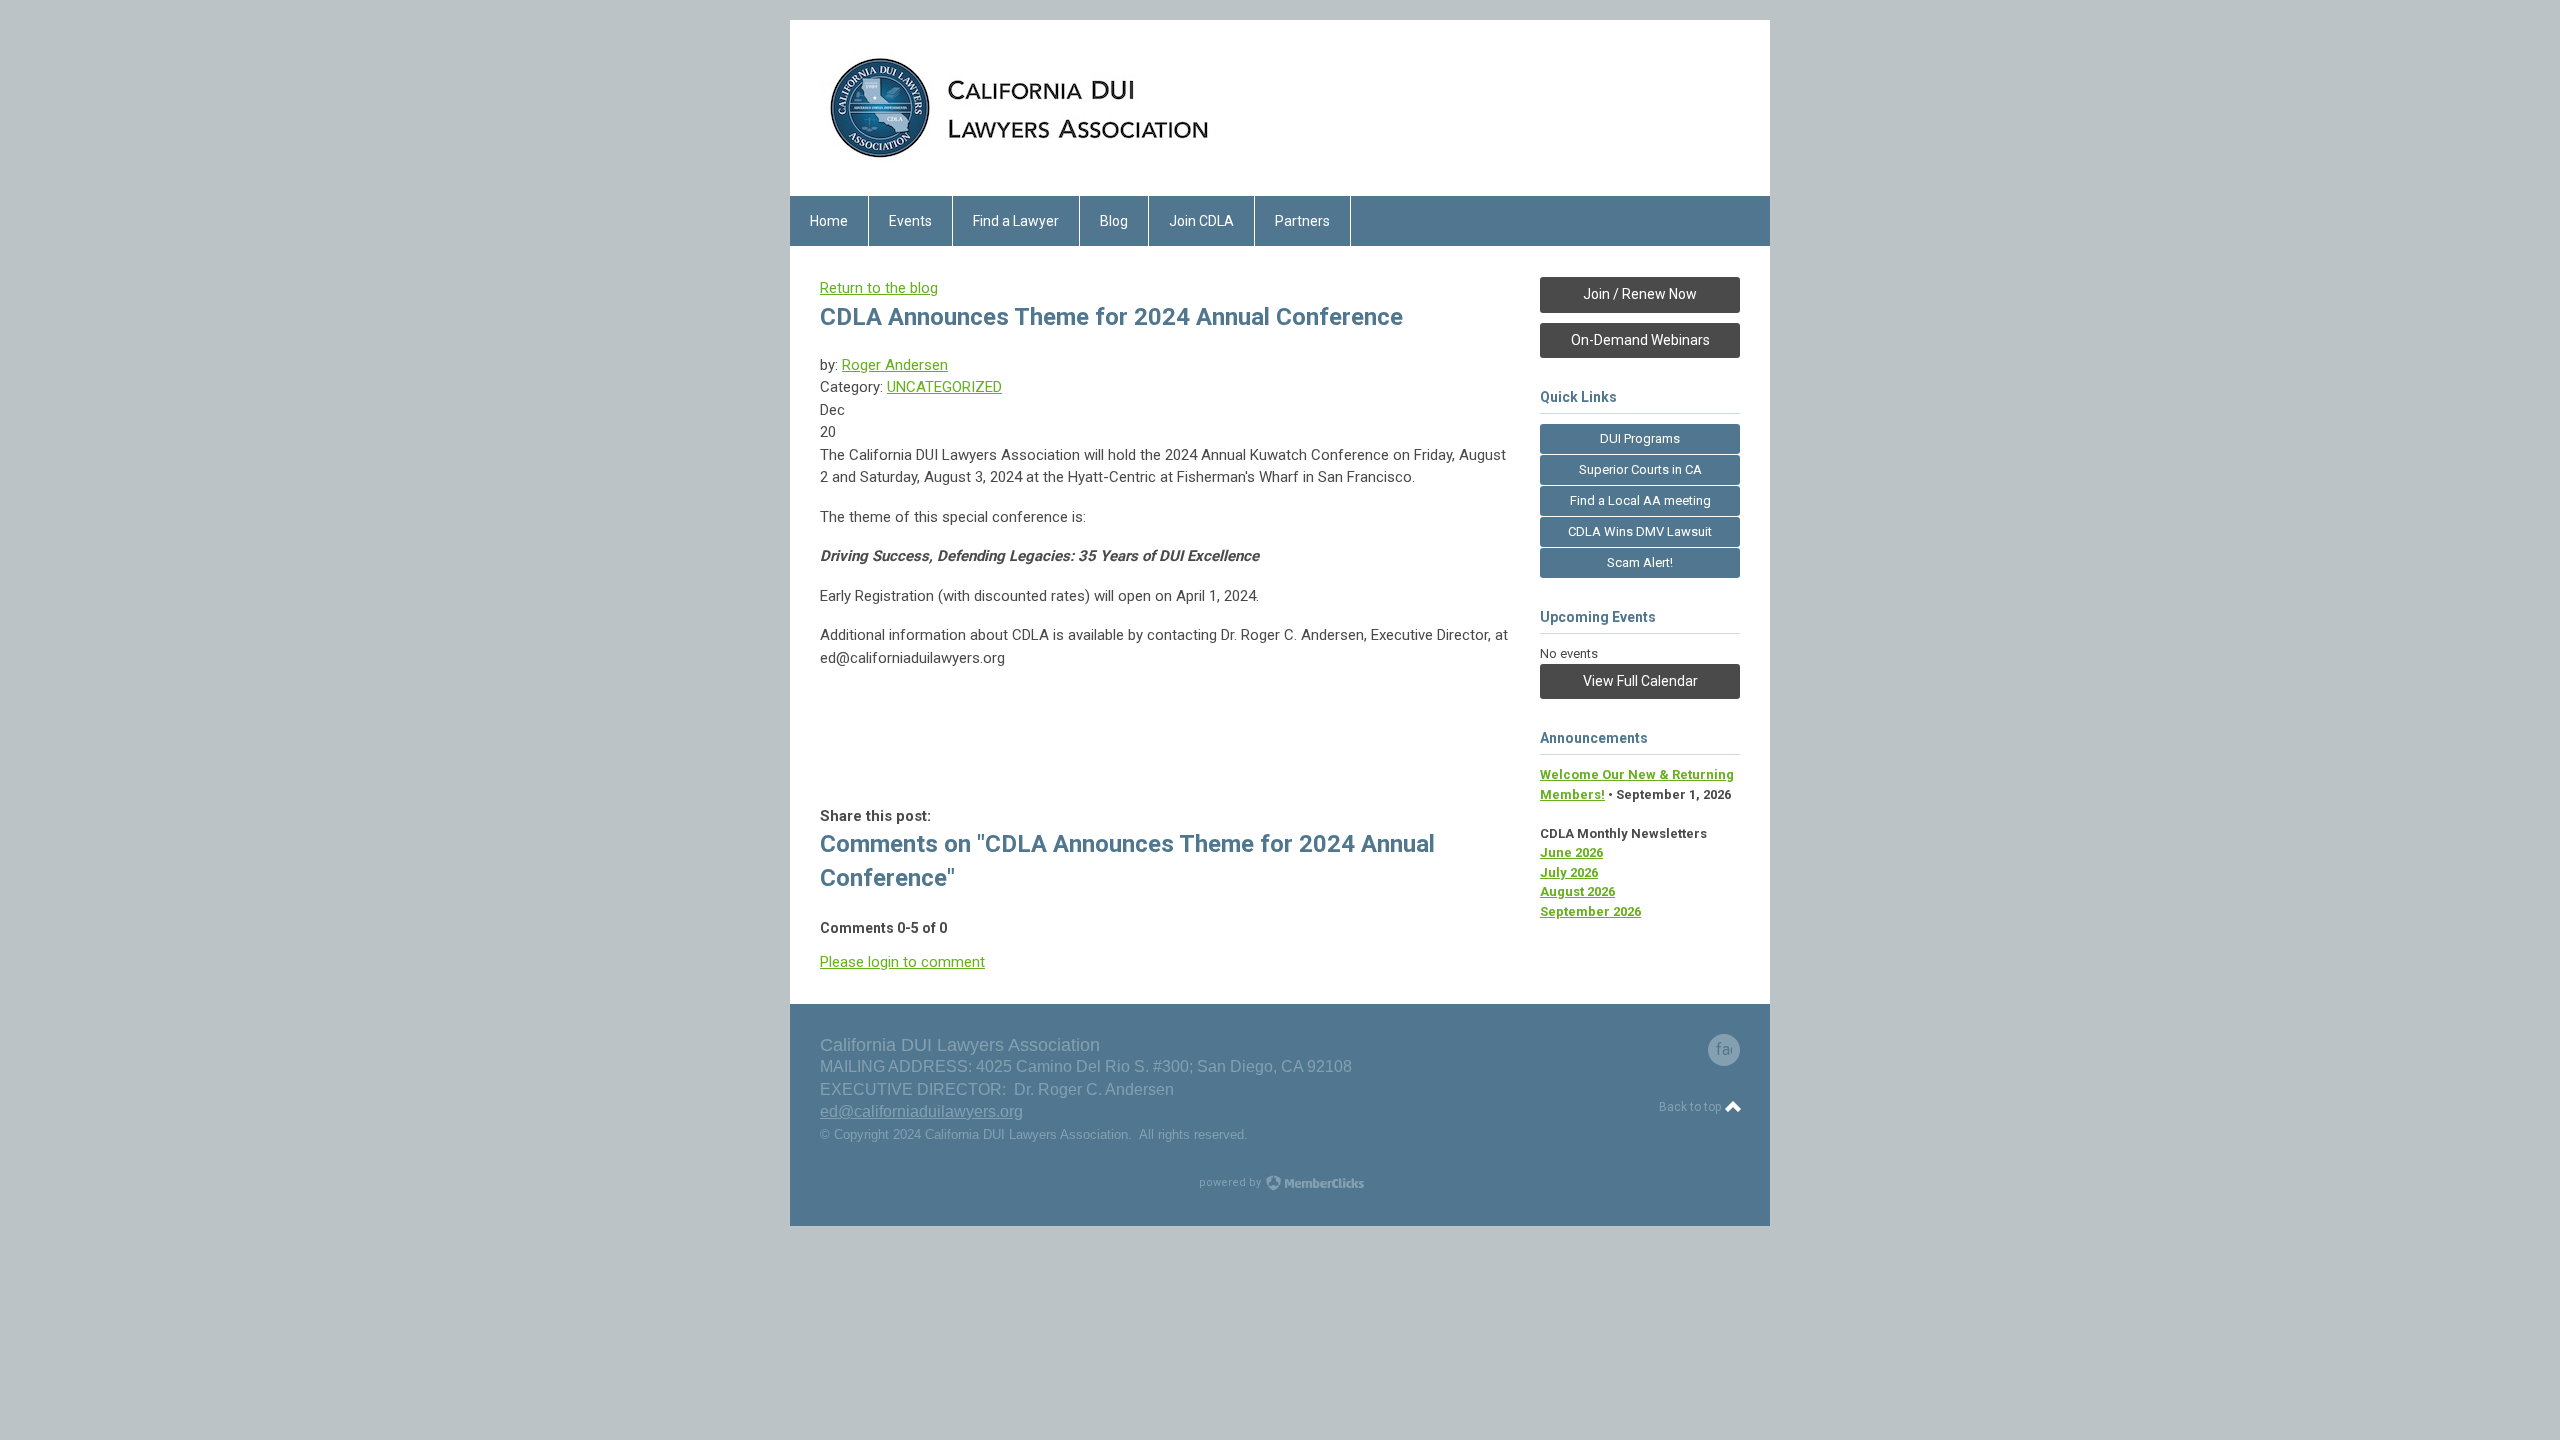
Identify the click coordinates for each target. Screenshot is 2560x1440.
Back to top (1691, 1107)
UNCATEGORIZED (944, 387)
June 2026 (1571, 852)
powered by (1231, 1182)
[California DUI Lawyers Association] (1020, 161)
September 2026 (1590, 911)
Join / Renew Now (1640, 294)
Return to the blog (879, 288)
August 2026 (1577, 891)
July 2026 (1569, 872)
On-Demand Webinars (1640, 340)
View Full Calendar (1640, 681)
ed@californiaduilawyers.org (921, 1111)
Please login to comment (902, 962)
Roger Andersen (895, 365)
